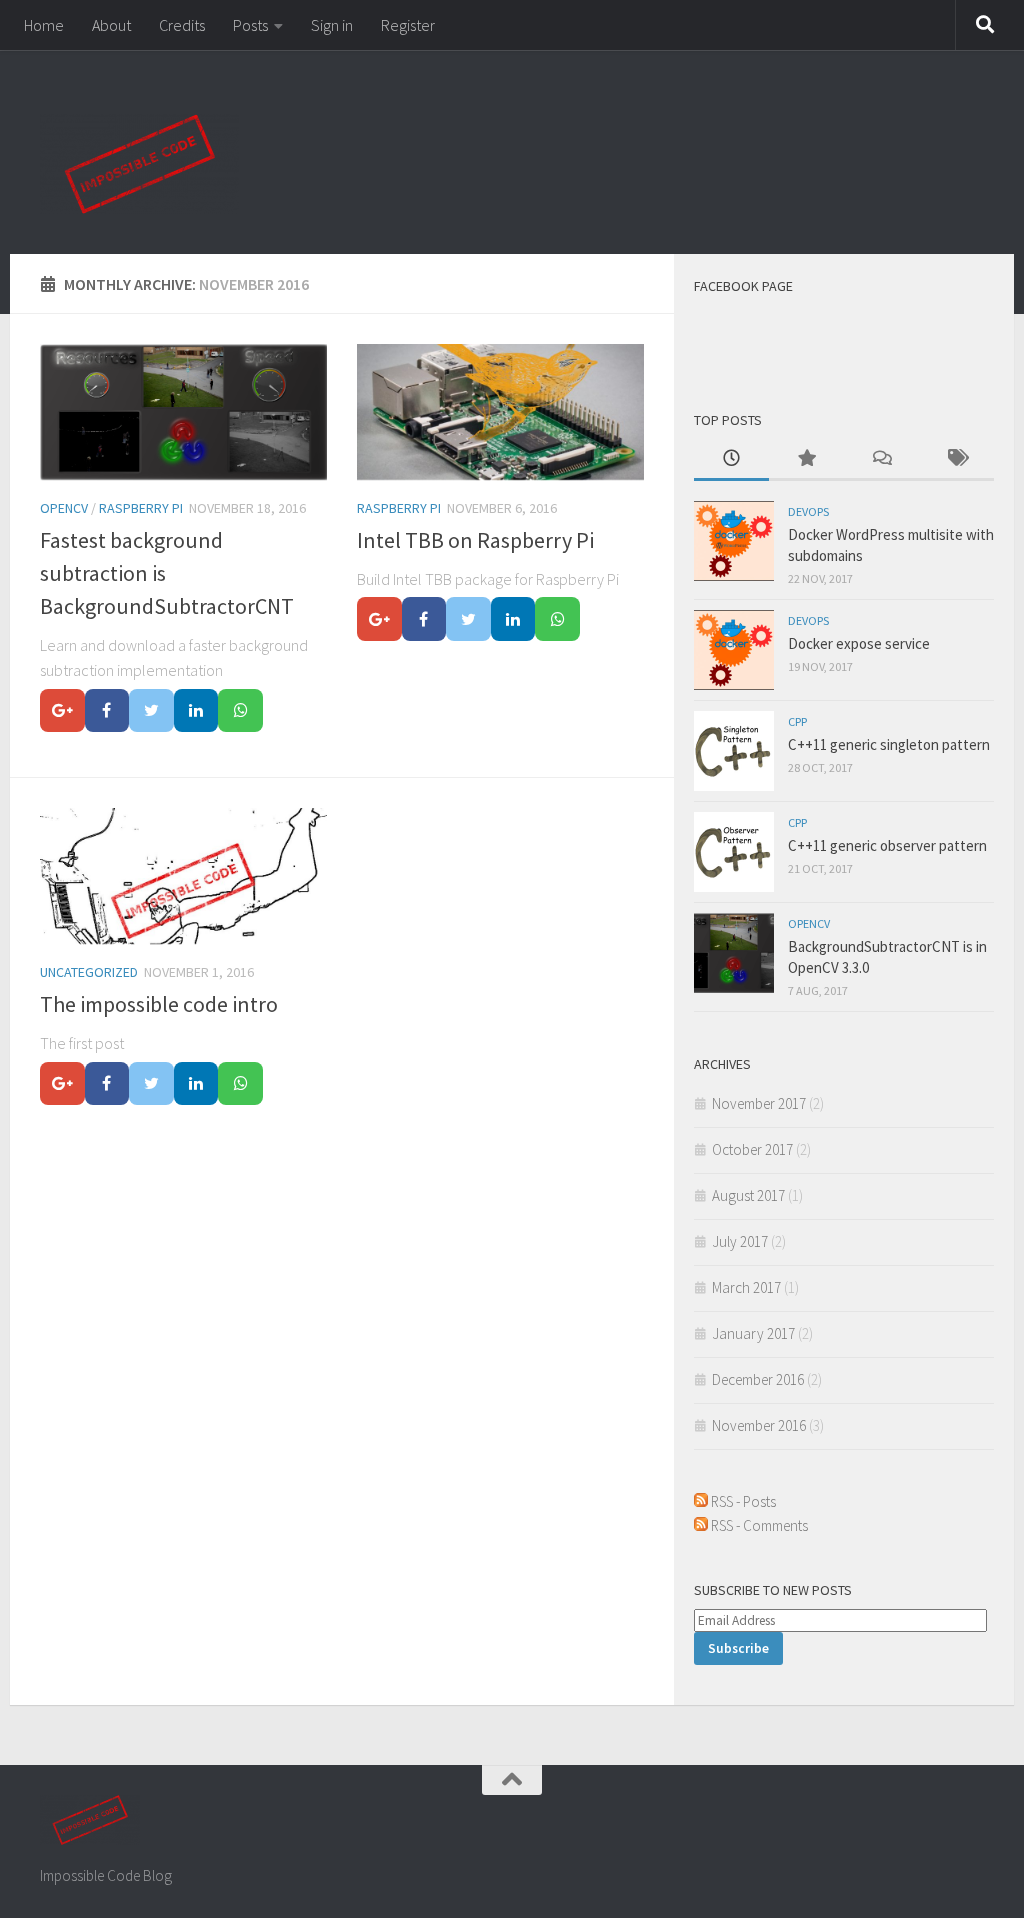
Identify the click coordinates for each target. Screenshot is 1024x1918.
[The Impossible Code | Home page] (139, 164)
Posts (250, 25)
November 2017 (759, 1103)
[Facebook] (107, 711)
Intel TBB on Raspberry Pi (475, 540)
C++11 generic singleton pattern (889, 744)
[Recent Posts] (731, 459)
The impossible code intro (159, 1004)
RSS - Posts (743, 1501)
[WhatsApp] (240, 711)
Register (408, 25)
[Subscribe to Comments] (701, 1525)
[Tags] (956, 459)
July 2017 (740, 1241)
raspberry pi (141, 508)
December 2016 (758, 1379)
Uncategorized (89, 972)
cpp (797, 721)
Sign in (332, 25)
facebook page (743, 286)
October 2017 (752, 1149)
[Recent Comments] (881, 459)
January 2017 (753, 1333)
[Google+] (62, 711)
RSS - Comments (759, 1525)
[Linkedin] (196, 711)
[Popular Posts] (806, 459)
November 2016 (759, 1425)
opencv (64, 508)
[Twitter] (151, 711)
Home (44, 25)
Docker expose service (859, 643)
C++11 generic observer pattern (887, 845)
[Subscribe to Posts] (701, 1501)
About (111, 25)
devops (808, 511)
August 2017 (748, 1195)
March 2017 (746, 1287)
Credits (182, 25)
